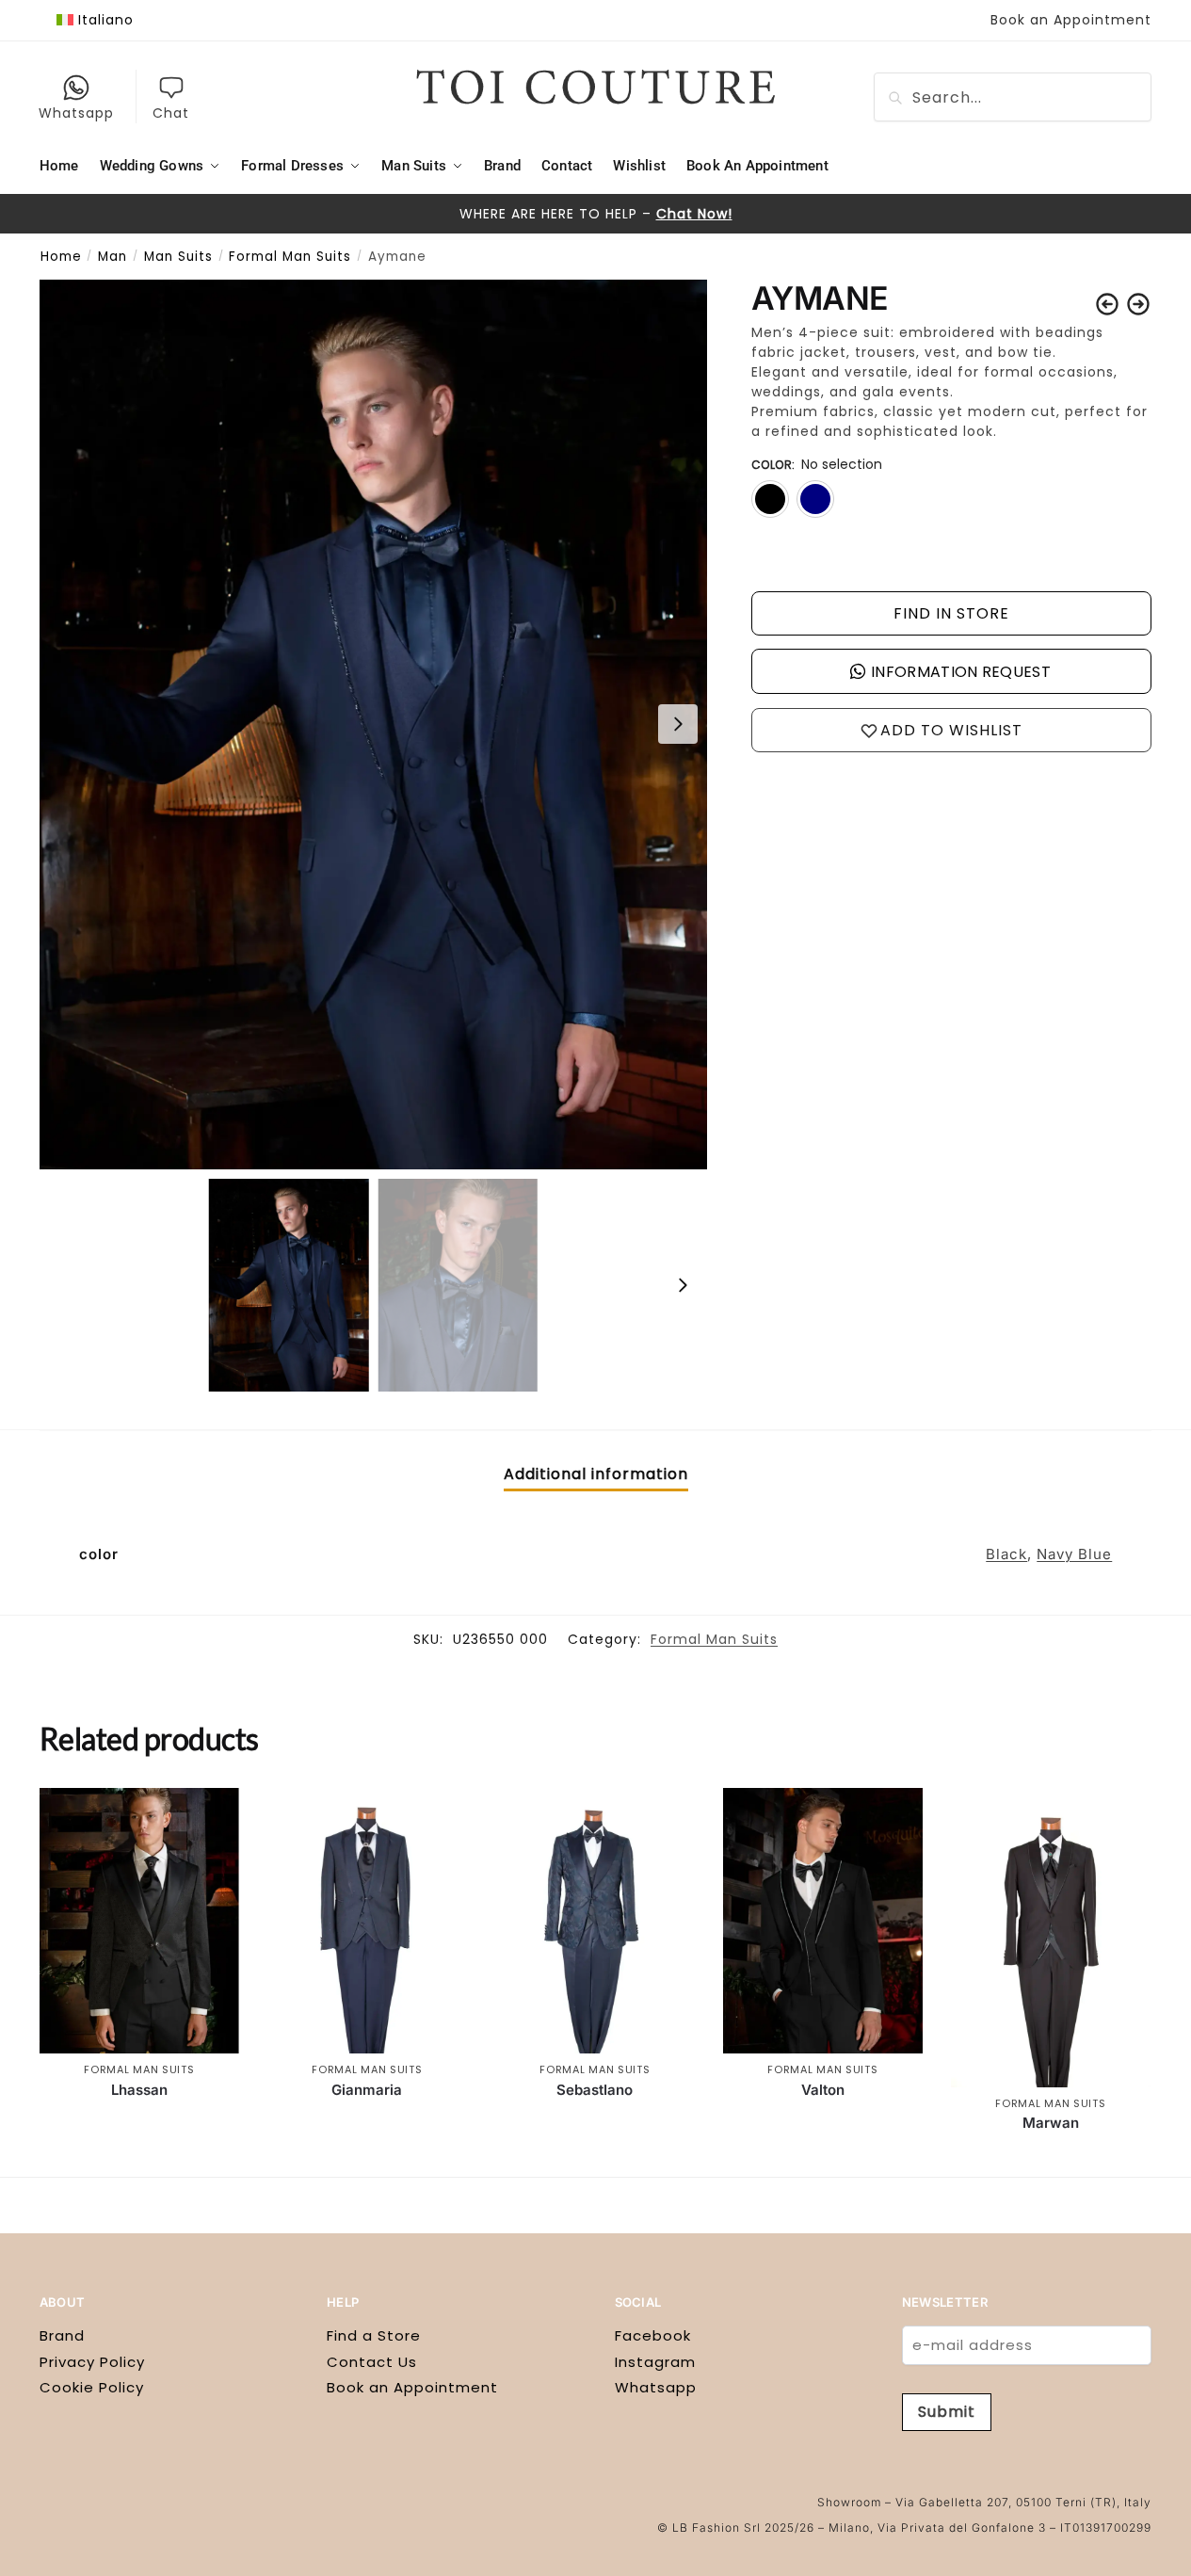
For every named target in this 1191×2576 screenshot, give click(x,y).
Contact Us (372, 2362)
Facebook (653, 2335)
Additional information (596, 1474)
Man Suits (178, 257)
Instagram (655, 2362)
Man (113, 257)
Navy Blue (1074, 1554)
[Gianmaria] (367, 1921)
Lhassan (139, 2090)
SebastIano (595, 2090)
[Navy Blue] (815, 499)
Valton (823, 2090)
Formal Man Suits (290, 257)
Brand (62, 2335)
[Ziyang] (1138, 304)
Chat (171, 113)
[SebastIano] (595, 1921)
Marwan (1051, 2123)
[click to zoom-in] (373, 724)
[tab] (596, 1474)
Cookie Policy (92, 2387)
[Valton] (823, 1921)
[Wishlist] (211, 1816)
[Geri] (1107, 304)
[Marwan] (1051, 1938)
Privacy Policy (92, 2362)
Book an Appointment (1071, 20)
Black (1006, 1554)
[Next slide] (678, 724)
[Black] (770, 499)
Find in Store (951, 613)
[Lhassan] (139, 1921)
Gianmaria (367, 2090)
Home (61, 257)
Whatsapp (76, 113)
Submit (947, 2412)
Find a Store (374, 2335)
